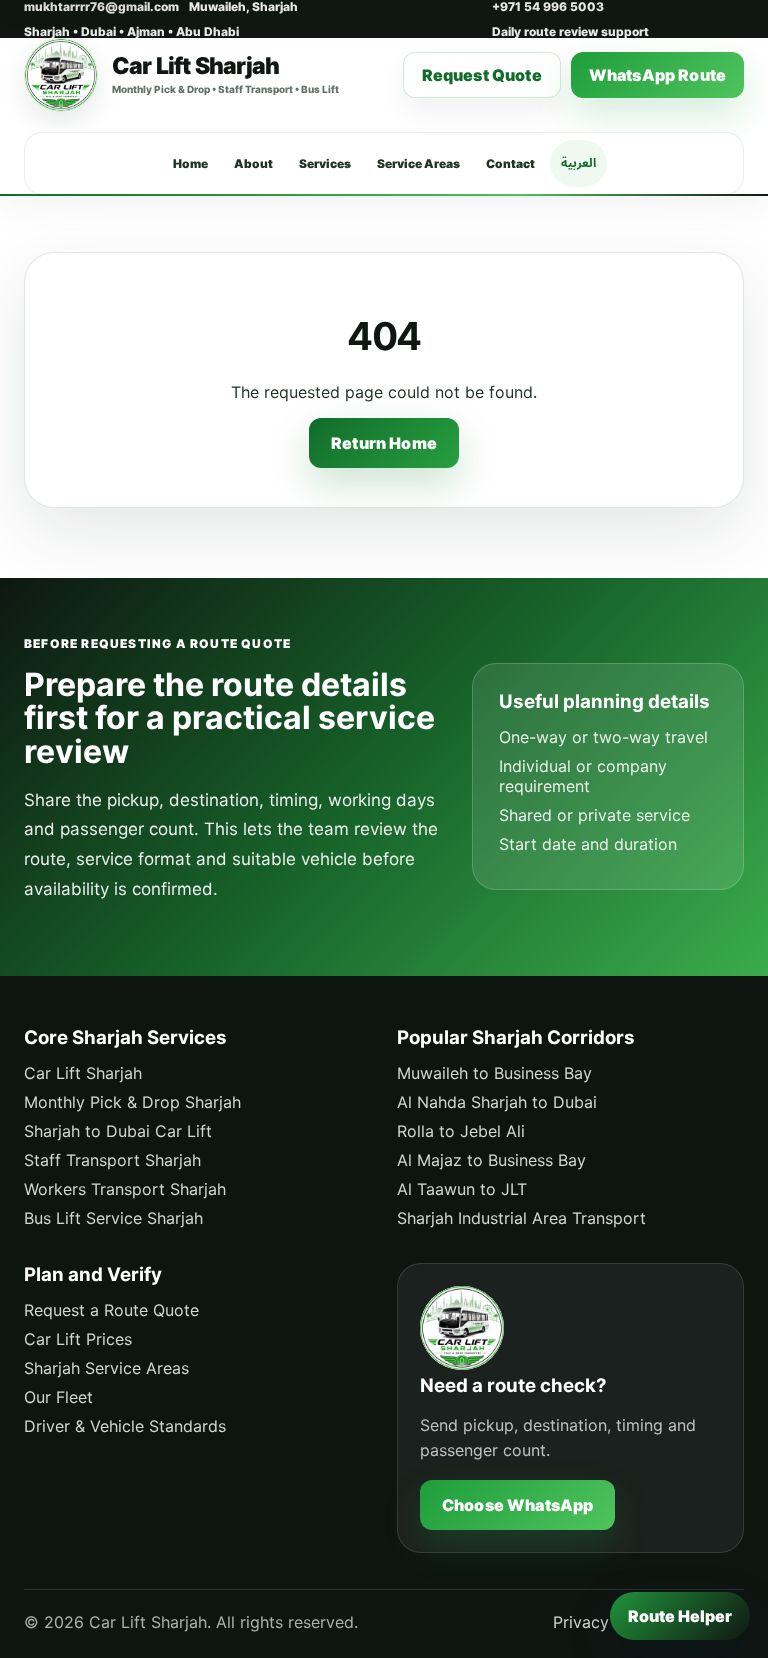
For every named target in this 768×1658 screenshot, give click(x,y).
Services (325, 163)
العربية (578, 162)
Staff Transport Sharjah (112, 1160)
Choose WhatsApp (517, 1505)
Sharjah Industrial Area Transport (521, 1218)
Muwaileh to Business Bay (494, 1073)
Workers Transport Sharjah (125, 1189)
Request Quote (482, 75)
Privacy (581, 1622)
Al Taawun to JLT (462, 1189)
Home (190, 163)
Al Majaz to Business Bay (491, 1160)
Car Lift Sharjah (83, 1073)
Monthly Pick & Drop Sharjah (132, 1102)
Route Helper (680, 1616)
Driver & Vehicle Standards (125, 1426)
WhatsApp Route (657, 75)
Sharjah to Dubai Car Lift (118, 1131)
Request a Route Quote (111, 1310)
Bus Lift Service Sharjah (113, 1218)
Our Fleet (58, 1397)
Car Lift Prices (78, 1339)
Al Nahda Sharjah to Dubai (497, 1102)
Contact (510, 163)
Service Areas (418, 163)
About (253, 163)
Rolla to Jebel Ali (461, 1131)
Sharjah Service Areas (106, 1368)
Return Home (384, 443)
